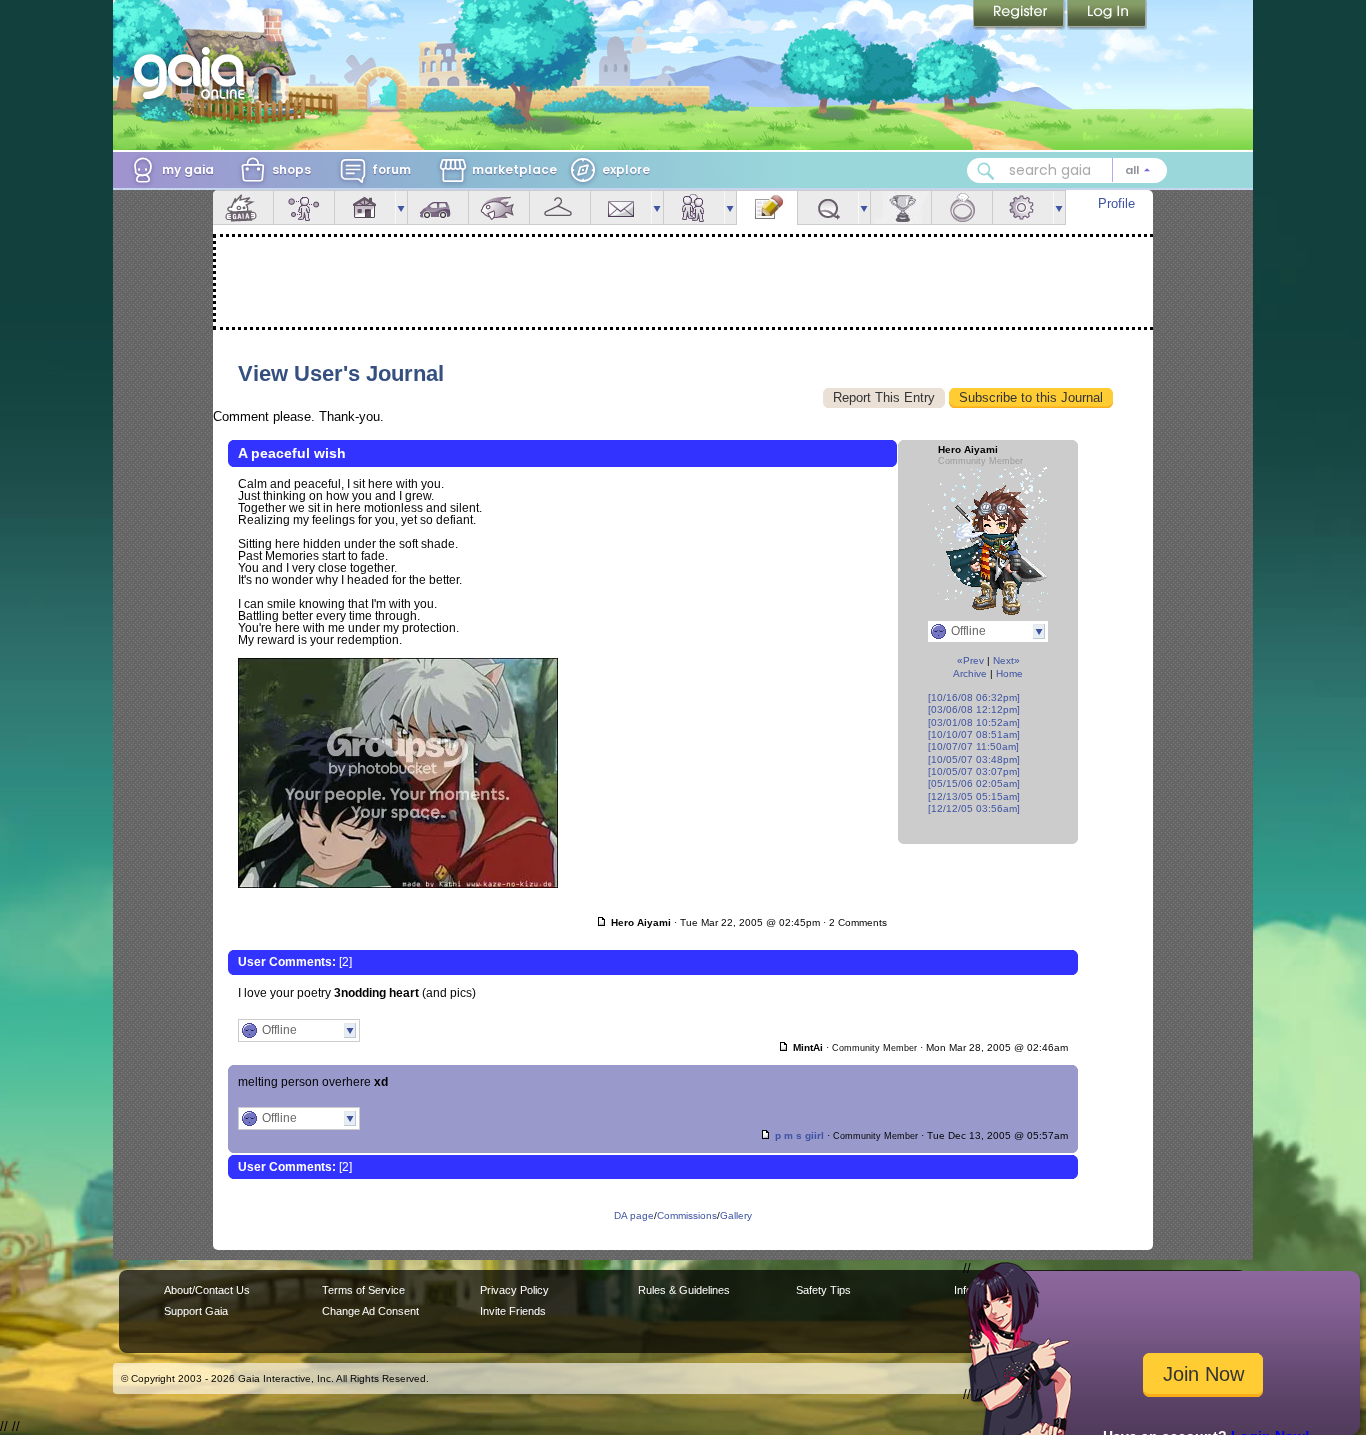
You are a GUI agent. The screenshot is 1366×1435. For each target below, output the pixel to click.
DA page (634, 1215)
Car (438, 207)
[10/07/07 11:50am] (973, 746)
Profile (1116, 203)
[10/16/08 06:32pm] (974, 697)
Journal (767, 207)
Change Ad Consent (370, 1311)
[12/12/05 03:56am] (974, 808)
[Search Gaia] (986, 171)
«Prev (970, 660)
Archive (970, 673)
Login (1107, 15)
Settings (1023, 207)
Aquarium (499, 207)
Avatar (304, 207)
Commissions (687, 1215)
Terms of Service (363, 1290)
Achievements (901, 207)
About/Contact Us (207, 1290)
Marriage (962, 207)
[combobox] (1067, 170)
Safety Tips (823, 1290)
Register (1020, 15)
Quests (828, 207)
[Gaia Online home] (194, 73)
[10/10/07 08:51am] (974, 734)
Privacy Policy (514, 1290)
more (401, 207)
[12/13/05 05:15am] (974, 796)
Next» (1006, 660)
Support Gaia (196, 1311)
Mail (621, 207)
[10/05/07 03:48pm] (974, 759)
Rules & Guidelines (684, 1290)
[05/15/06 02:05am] (974, 783)
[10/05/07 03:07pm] (974, 771)
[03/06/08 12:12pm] (974, 709)
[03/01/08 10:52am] (974, 722)
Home (1009, 673)
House (365, 207)
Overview (243, 207)
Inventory (560, 207)
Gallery (736, 1215)
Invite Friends (513, 1311)
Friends (694, 207)
